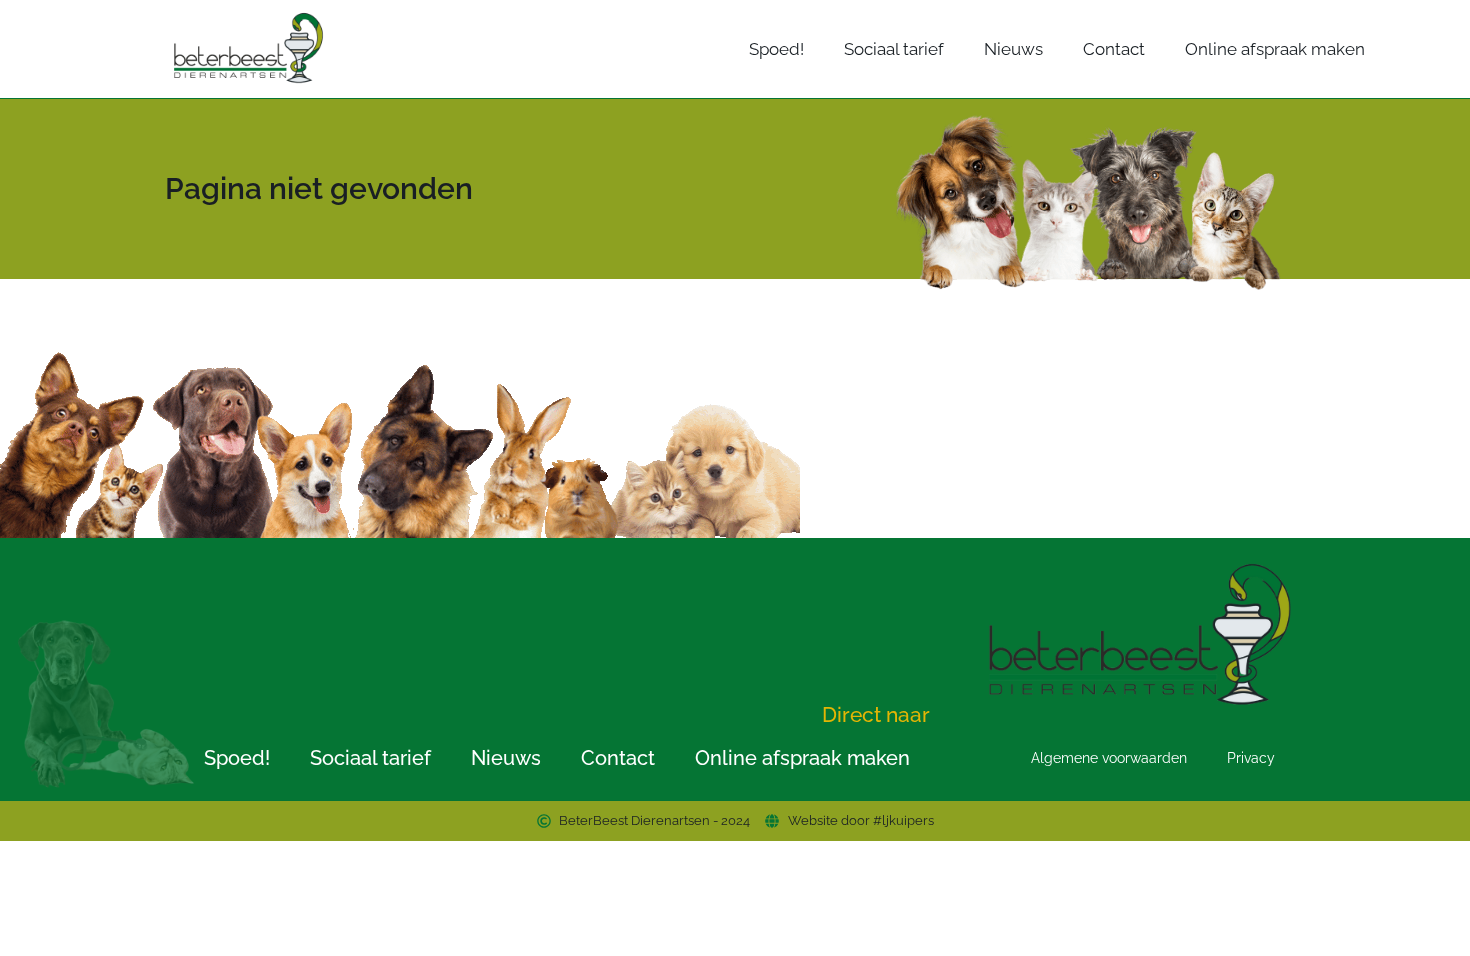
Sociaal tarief (894, 49)
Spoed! (776, 49)
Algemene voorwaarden (1109, 758)
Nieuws (1013, 49)
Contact (1114, 49)
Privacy (1251, 758)
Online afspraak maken (1275, 49)
